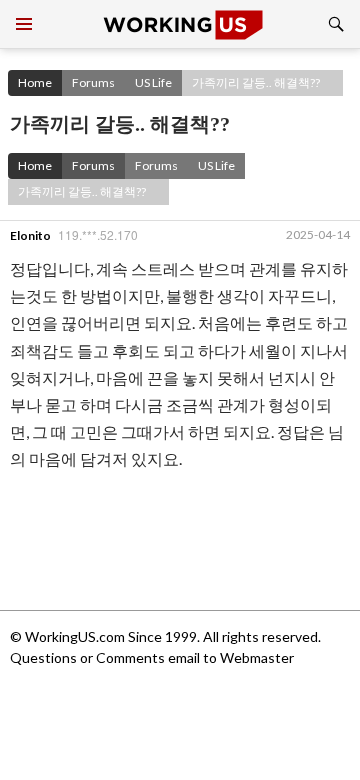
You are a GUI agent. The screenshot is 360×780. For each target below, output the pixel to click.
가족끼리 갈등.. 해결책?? (256, 82)
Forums (93, 82)
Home (35, 82)
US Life (153, 82)
